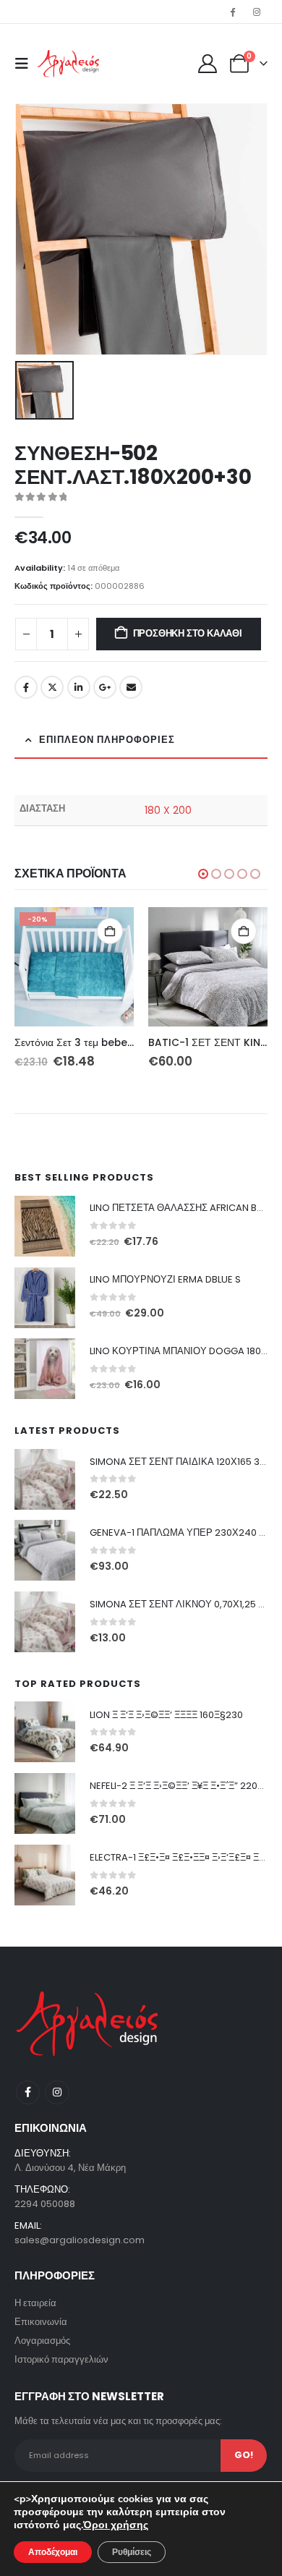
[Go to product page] (208, 967)
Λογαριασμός (42, 2341)
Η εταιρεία (35, 2303)
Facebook (26, 687)
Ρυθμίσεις (132, 2552)
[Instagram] (257, 12)
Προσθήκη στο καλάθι (188, 633)
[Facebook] (233, 12)
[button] (26, 64)
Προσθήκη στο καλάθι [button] (110, 931)
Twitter (52, 687)
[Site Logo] (68, 64)
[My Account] (208, 64)
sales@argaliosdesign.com (80, 2240)
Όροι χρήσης (116, 2525)
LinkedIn (79, 687)
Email (131, 687)
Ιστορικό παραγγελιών (61, 2359)
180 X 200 (168, 810)
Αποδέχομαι (53, 2552)
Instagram (57, 2092)
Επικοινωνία (41, 2322)
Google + (105, 687)
